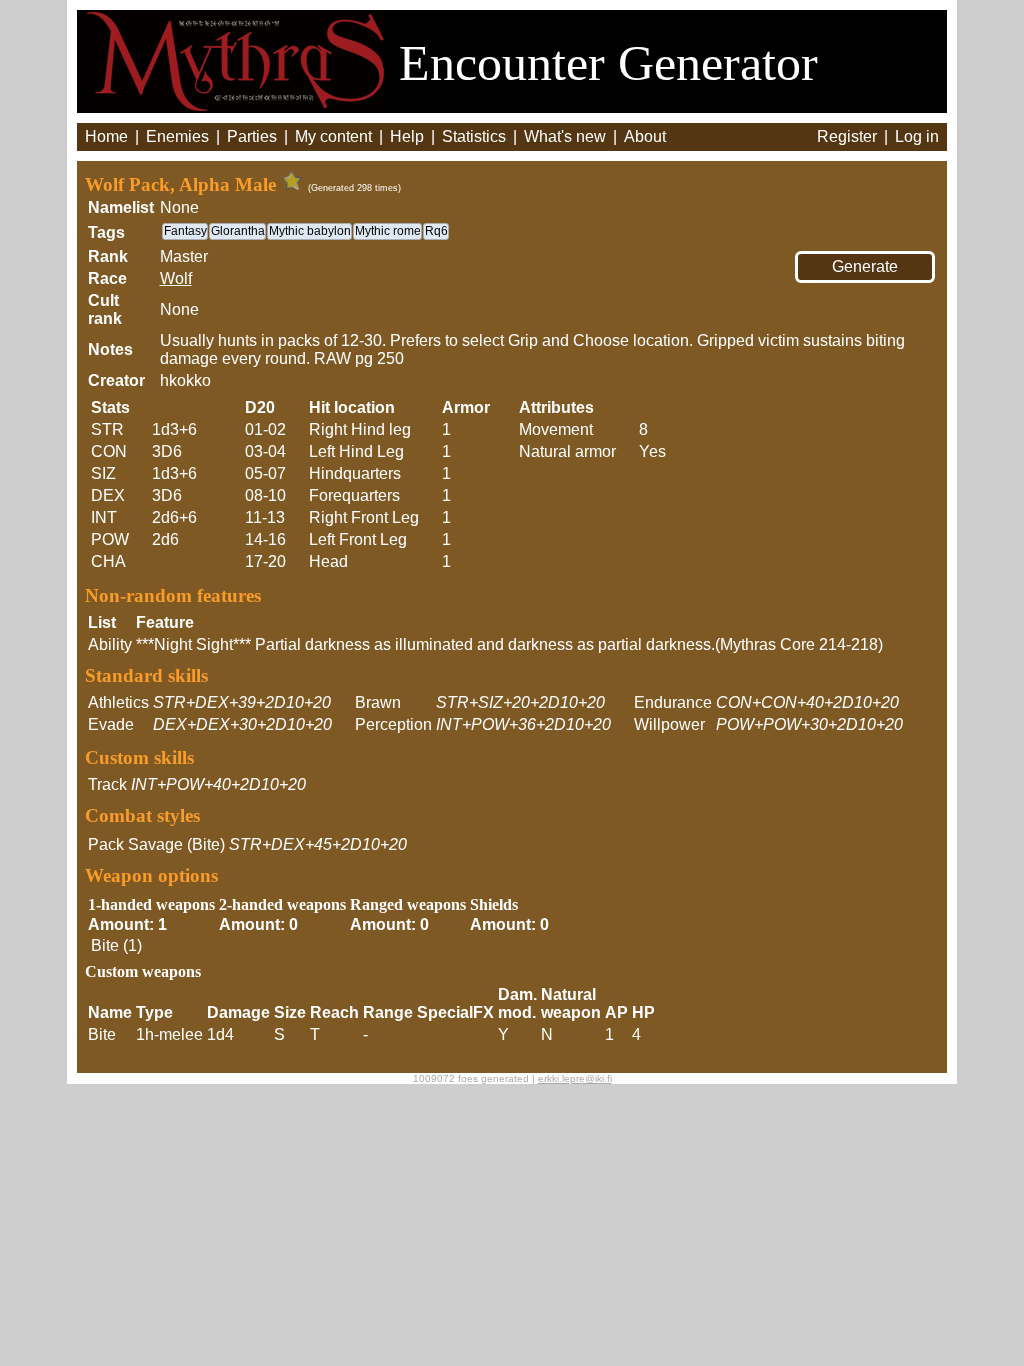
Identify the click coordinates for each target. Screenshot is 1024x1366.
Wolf (176, 278)
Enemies (177, 136)
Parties (252, 136)
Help (407, 136)
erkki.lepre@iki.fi (575, 1078)
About (645, 136)
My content (333, 136)
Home (106, 136)
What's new (565, 136)
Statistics (474, 136)
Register (847, 136)
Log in (917, 136)
